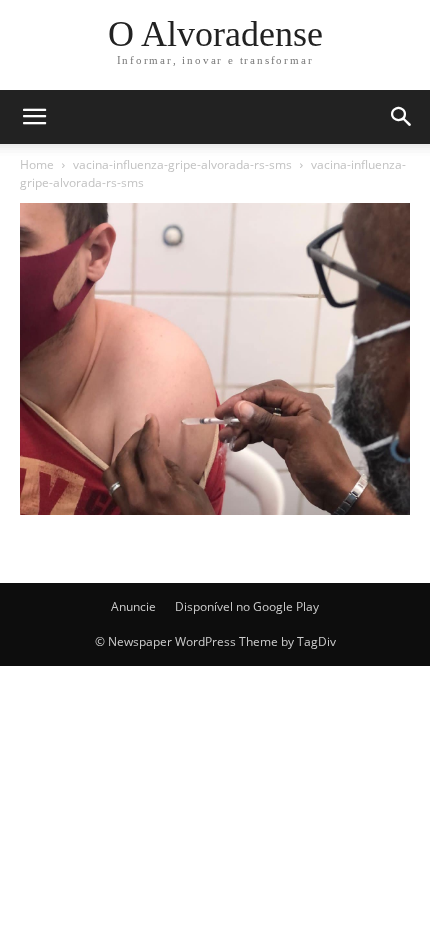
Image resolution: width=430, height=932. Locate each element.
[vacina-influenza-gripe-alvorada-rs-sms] (215, 509)
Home (37, 164)
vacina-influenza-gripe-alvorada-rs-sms (182, 164)
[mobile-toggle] (34, 117)
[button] (402, 117)
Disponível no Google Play (247, 606)
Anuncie (133, 606)
